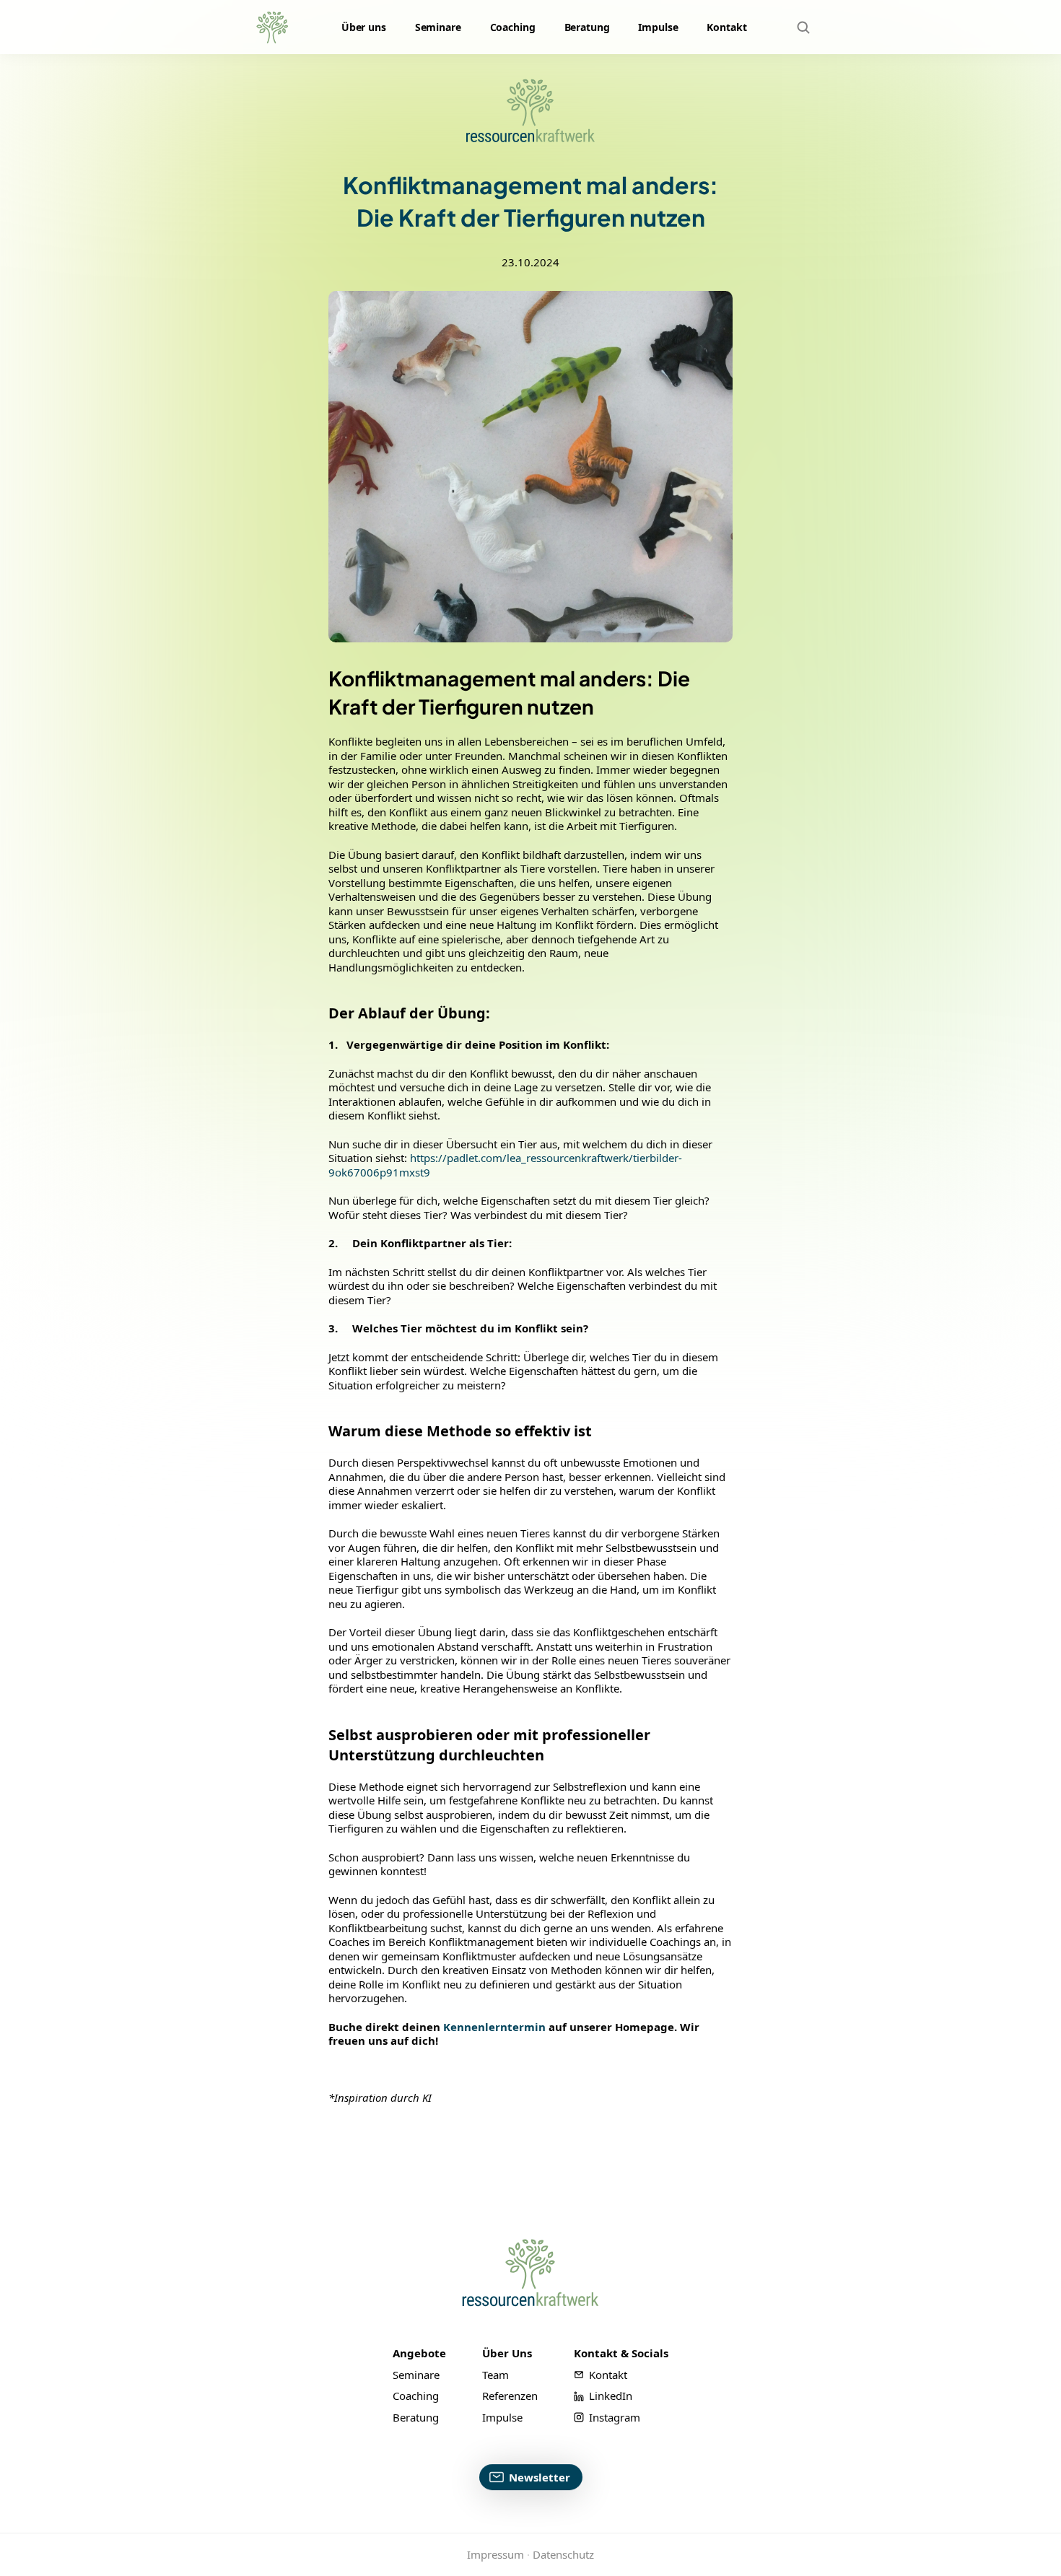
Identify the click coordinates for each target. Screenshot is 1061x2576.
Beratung (587, 27)
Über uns (364, 27)
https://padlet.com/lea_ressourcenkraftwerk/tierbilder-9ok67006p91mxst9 (505, 1165)
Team (495, 2374)
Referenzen (510, 2396)
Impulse (658, 27)
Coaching (513, 27)
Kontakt (726, 27)
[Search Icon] (803, 27)
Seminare (438, 27)
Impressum (495, 2554)
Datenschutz (563, 2554)
